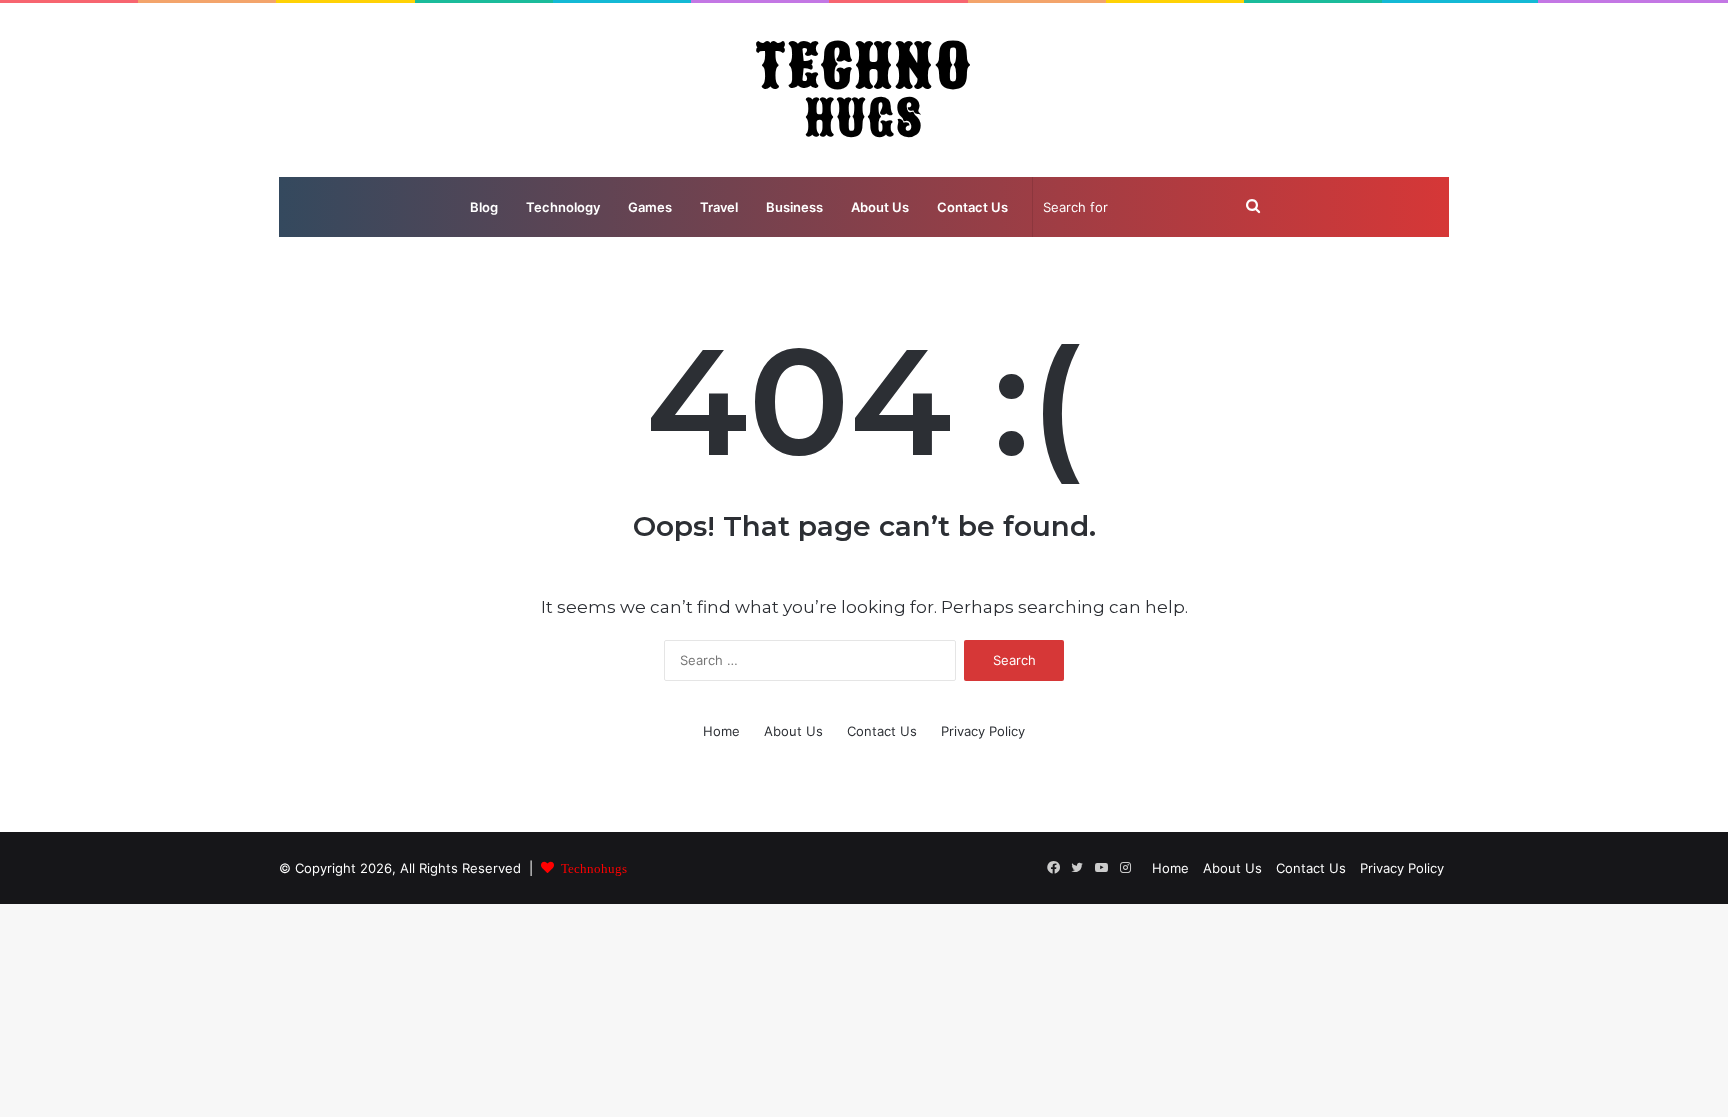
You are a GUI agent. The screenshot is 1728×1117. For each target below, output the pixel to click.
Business (794, 207)
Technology (563, 207)
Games (650, 207)
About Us (880, 207)
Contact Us (972, 207)
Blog (484, 207)
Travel (719, 207)
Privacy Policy (983, 731)
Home (721, 731)
